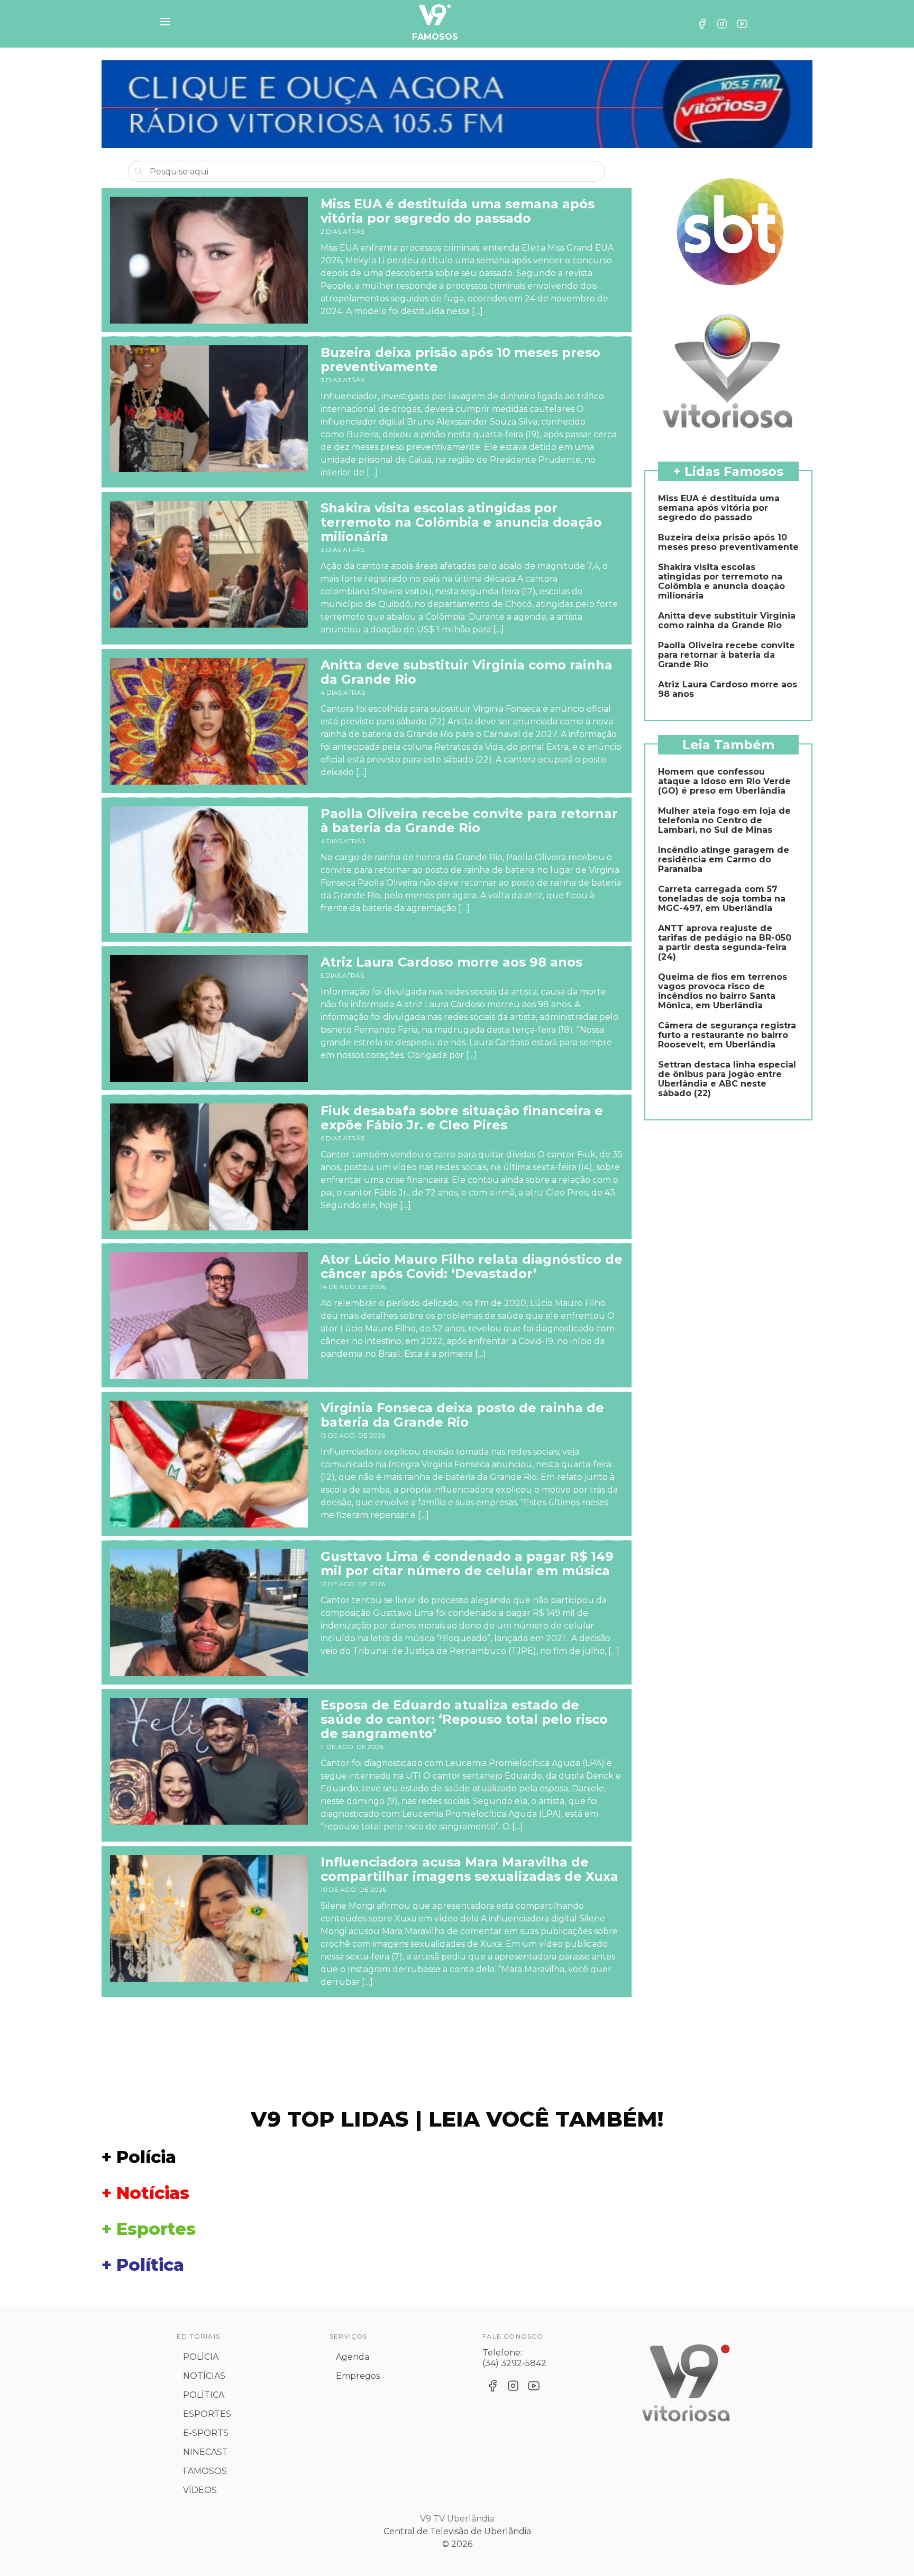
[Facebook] (702, 24)
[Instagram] (722, 24)
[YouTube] (742, 24)
